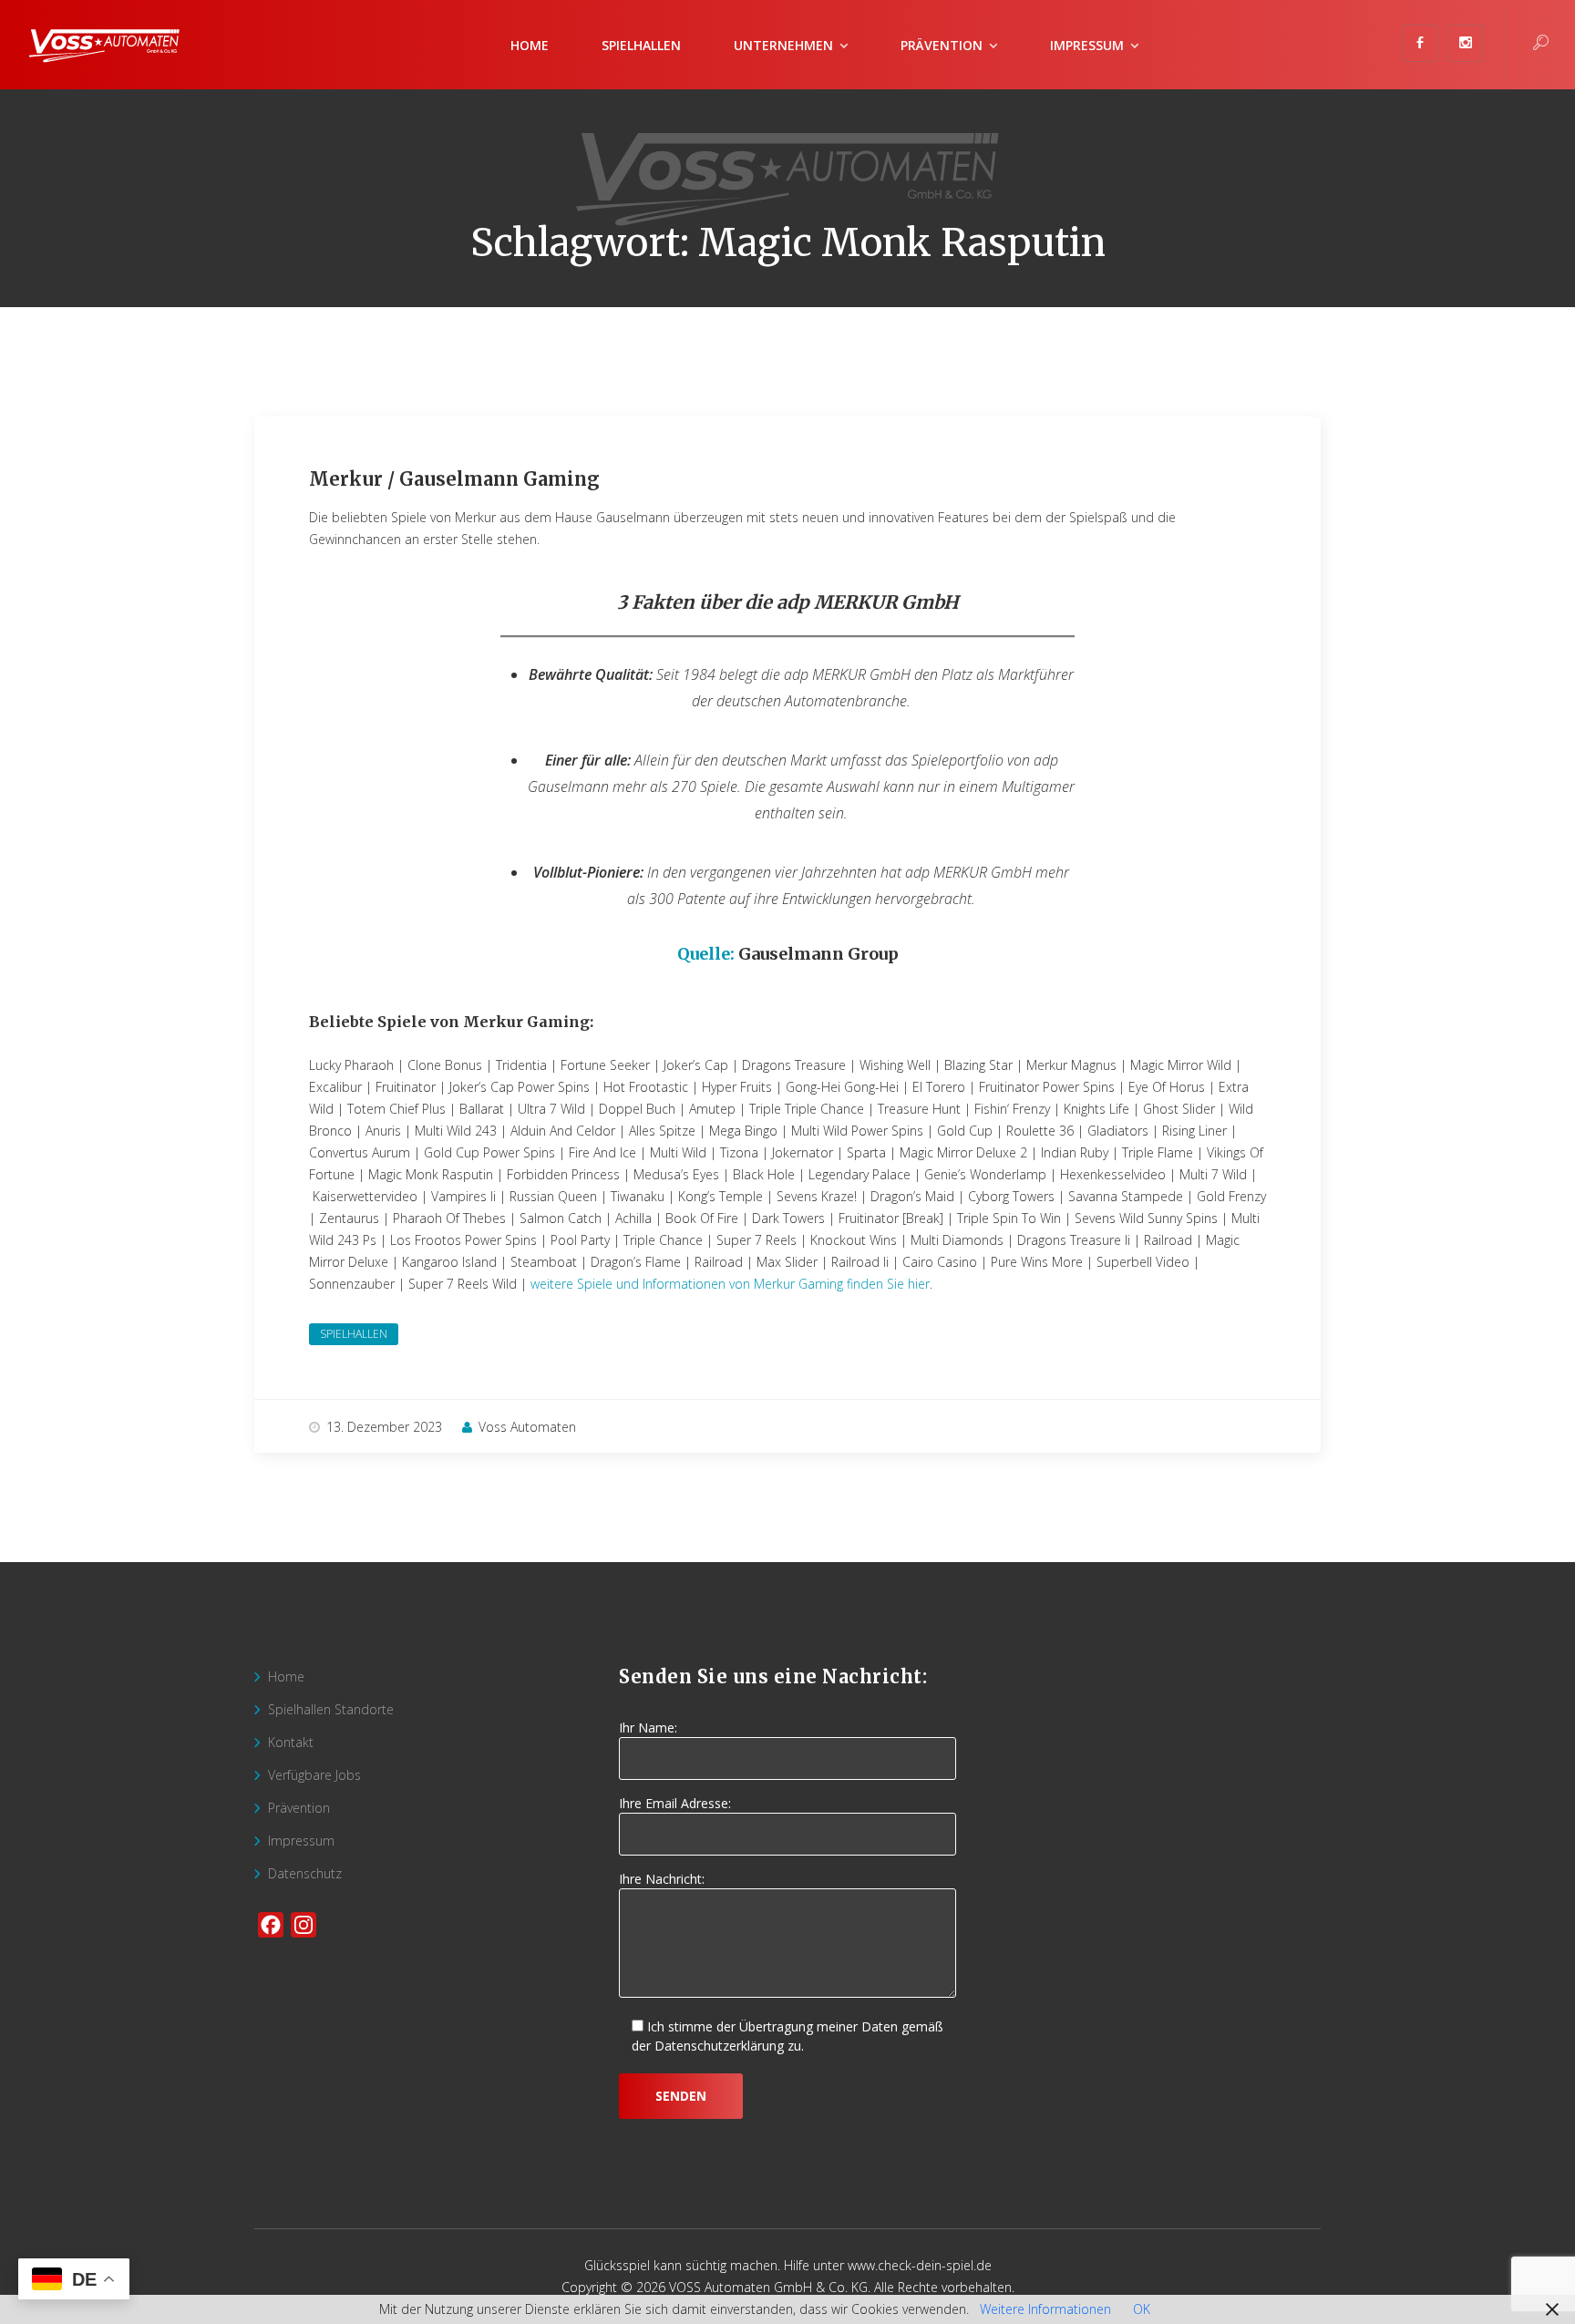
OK (1142, 2309)
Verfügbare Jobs (314, 1775)
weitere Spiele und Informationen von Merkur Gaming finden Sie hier (730, 1284)
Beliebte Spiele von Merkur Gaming (449, 1022)
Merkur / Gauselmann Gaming (454, 479)
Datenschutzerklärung (719, 2046)
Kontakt (291, 1742)
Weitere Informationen (1045, 2309)
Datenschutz (305, 1873)
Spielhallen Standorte (331, 1709)
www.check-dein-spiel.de (920, 2265)
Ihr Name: (648, 1728)
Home (530, 45)
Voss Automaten (527, 1427)
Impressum (1087, 45)
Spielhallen (641, 45)
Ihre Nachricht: (662, 1879)
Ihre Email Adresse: (675, 1803)
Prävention (299, 1808)
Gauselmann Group (818, 954)
